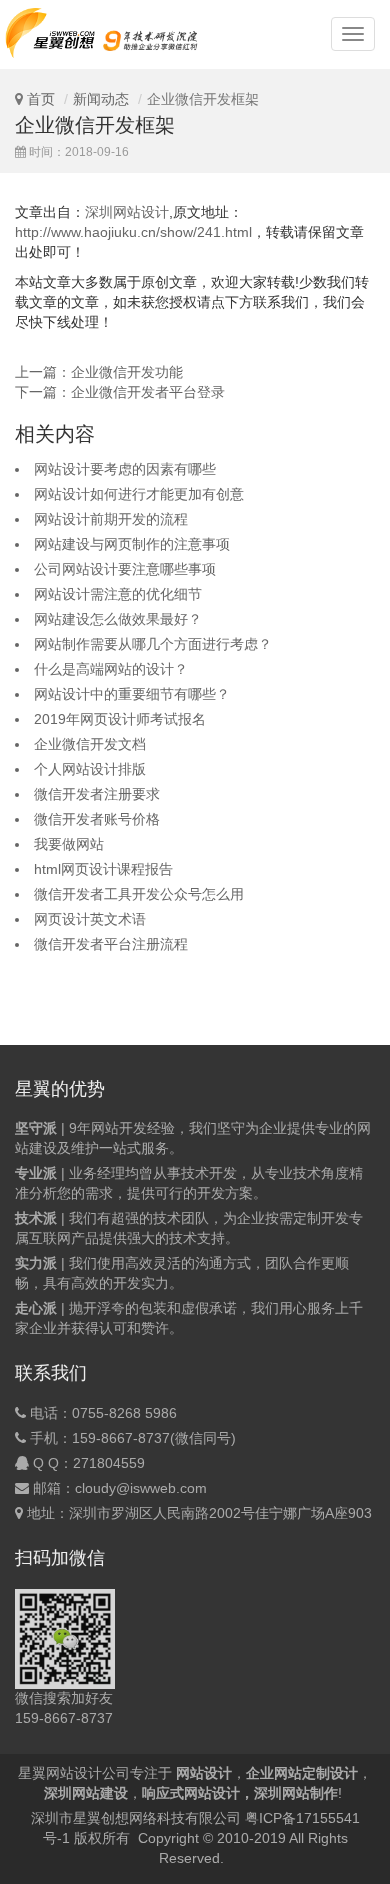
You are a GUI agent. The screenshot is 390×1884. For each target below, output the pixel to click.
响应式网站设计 (191, 1793)
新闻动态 (101, 99)
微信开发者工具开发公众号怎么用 (139, 894)
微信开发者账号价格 (97, 819)
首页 (41, 99)
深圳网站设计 (127, 212)
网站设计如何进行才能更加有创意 (139, 494)
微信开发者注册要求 (97, 794)
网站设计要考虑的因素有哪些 (125, 469)
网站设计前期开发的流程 (111, 519)
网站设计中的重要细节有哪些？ (132, 694)
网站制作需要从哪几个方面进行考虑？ (153, 644)
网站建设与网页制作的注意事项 (132, 544)
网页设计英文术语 (90, 919)
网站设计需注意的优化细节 (118, 594)
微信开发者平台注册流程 (111, 944)
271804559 (109, 1463)
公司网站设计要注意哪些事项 (125, 569)
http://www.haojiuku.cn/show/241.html (133, 232)
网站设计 (204, 1773)
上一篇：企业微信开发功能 (99, 372)
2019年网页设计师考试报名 (120, 719)
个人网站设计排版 (90, 769)
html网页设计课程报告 (103, 869)
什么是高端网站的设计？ (111, 669)
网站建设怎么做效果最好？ (118, 619)
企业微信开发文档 (90, 744)
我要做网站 (69, 844)
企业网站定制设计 (302, 1773)
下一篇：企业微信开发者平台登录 (120, 392)
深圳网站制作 (296, 1793)
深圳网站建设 (86, 1793)
